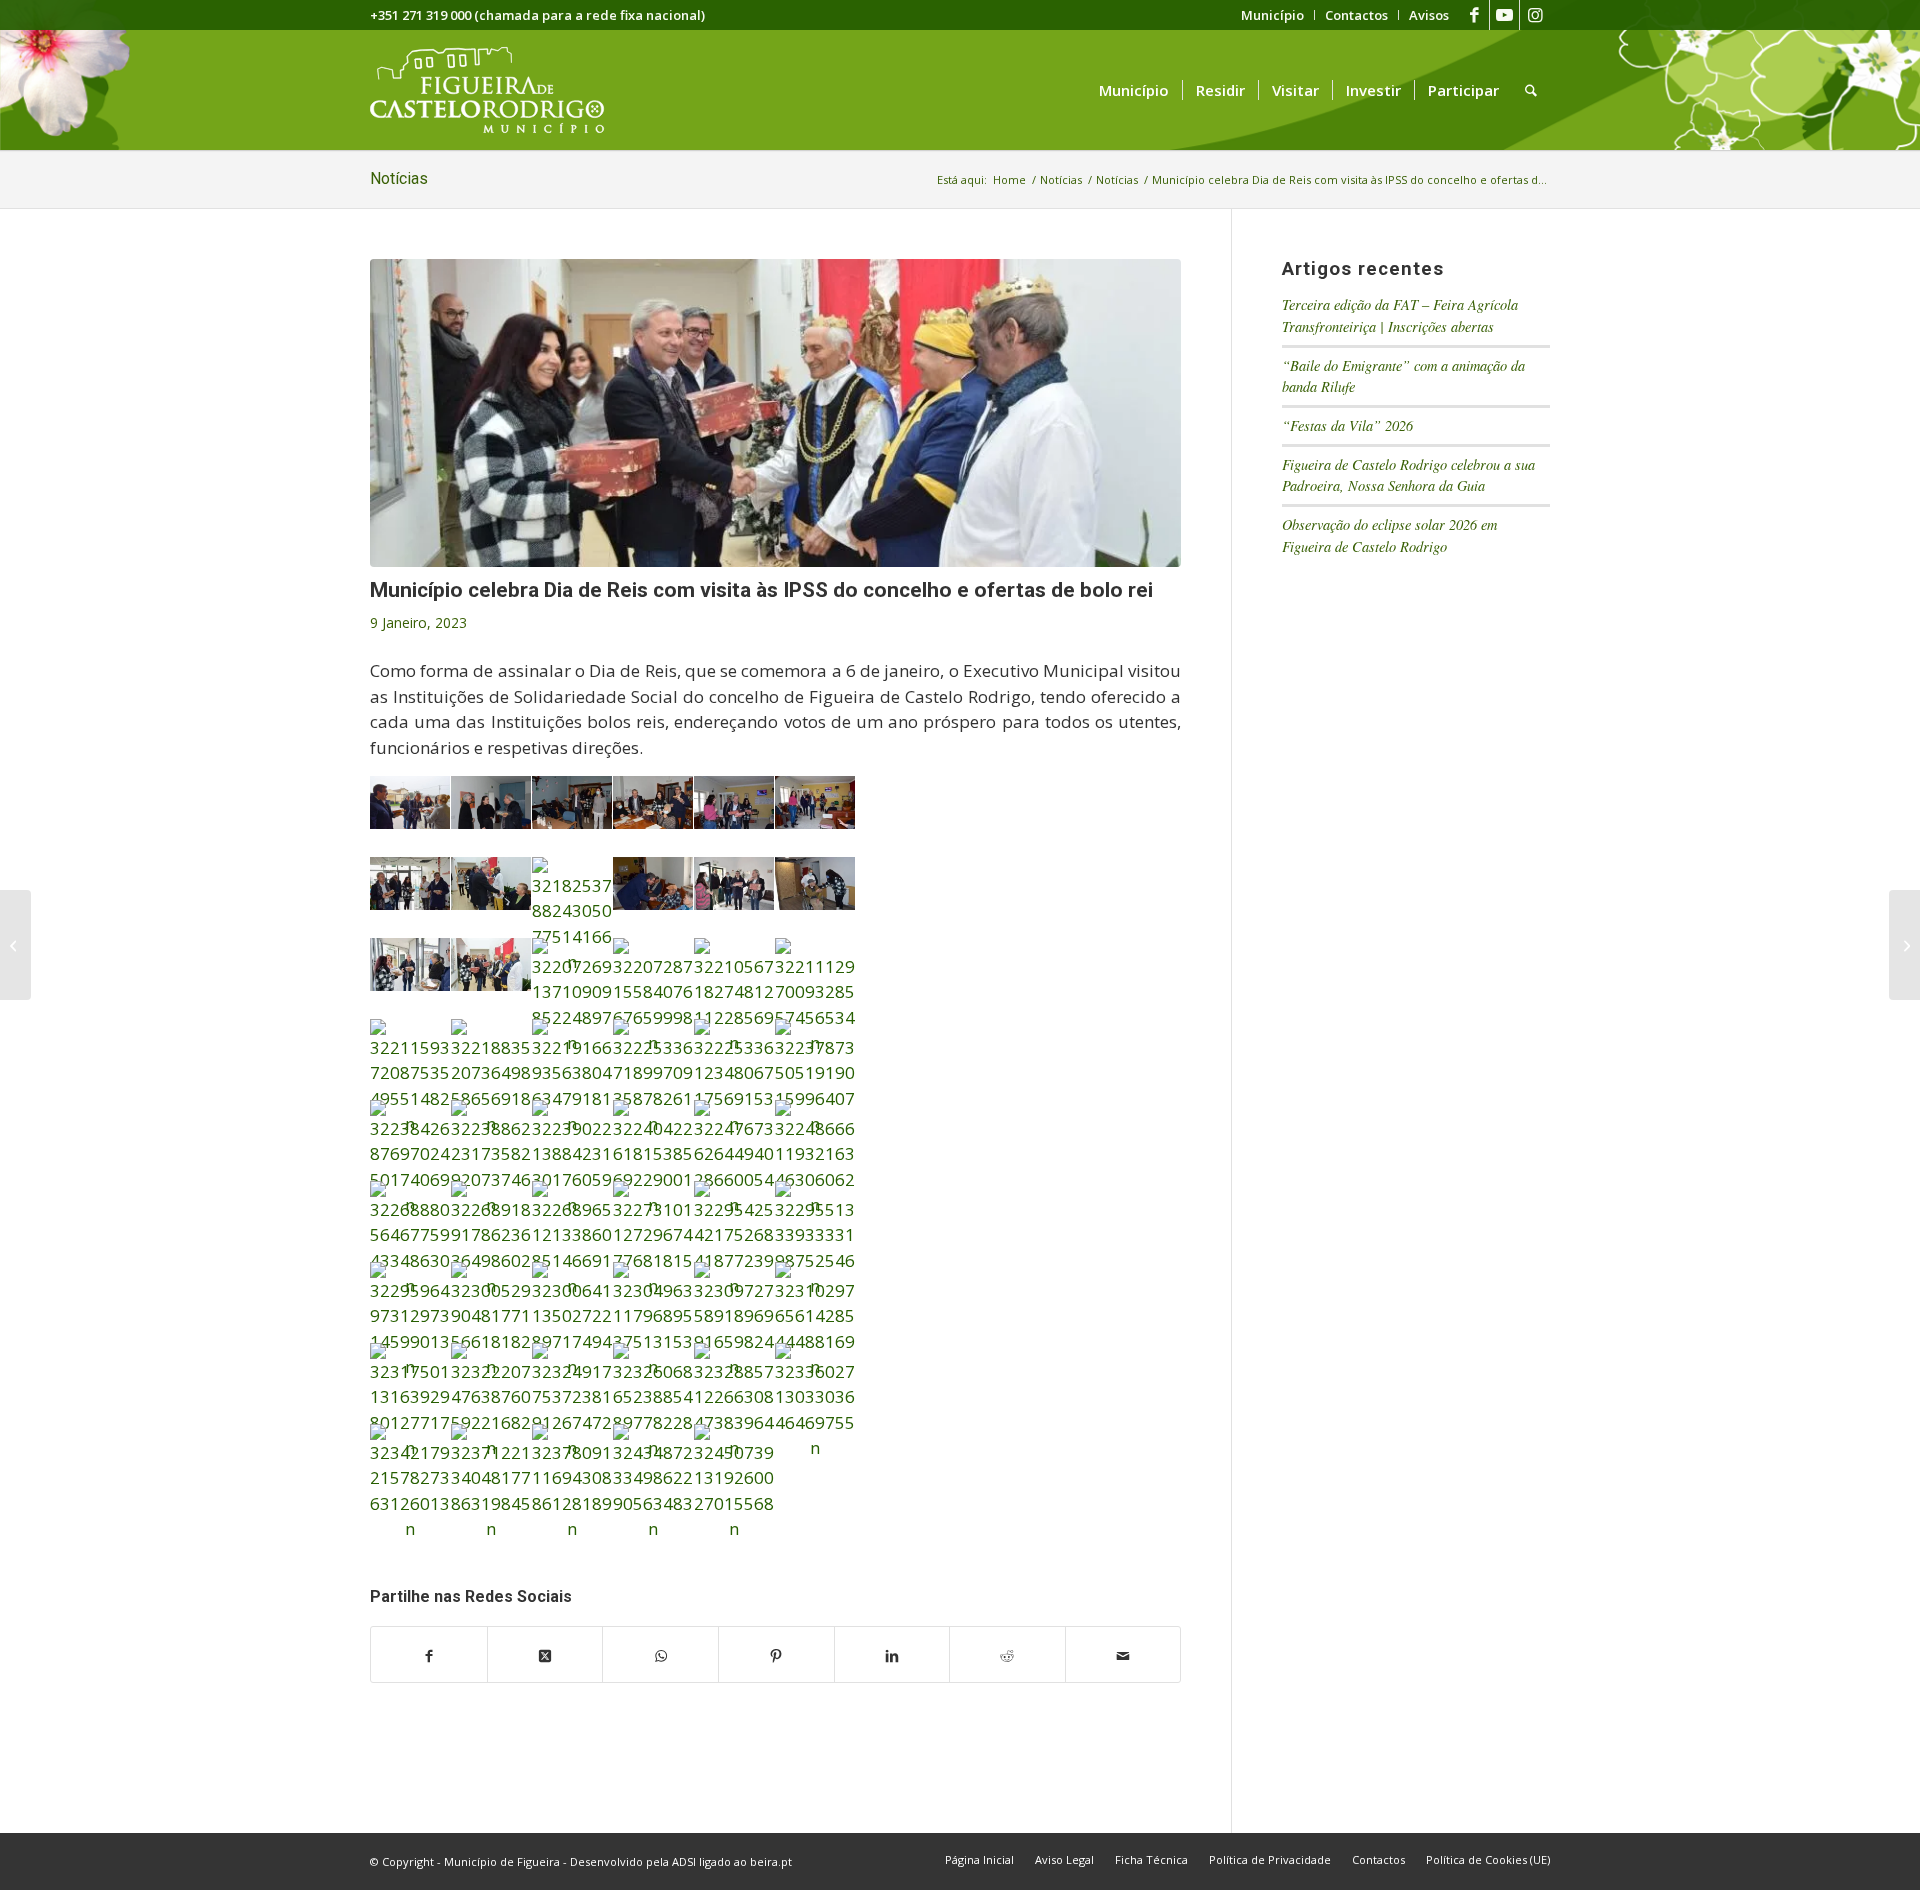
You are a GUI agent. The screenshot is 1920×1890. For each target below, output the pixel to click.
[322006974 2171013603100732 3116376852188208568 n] (775, 413)
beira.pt (771, 1861)
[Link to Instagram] (1535, 15)
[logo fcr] (502, 90)
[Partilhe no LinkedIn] (892, 1655)
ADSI (684, 1861)
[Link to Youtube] (1504, 15)
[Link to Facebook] (1474, 15)
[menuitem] (1273, 15)
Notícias (399, 178)
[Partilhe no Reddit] (1007, 1655)
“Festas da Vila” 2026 (1347, 425)
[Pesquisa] (1531, 90)
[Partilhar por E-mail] (1123, 1655)
